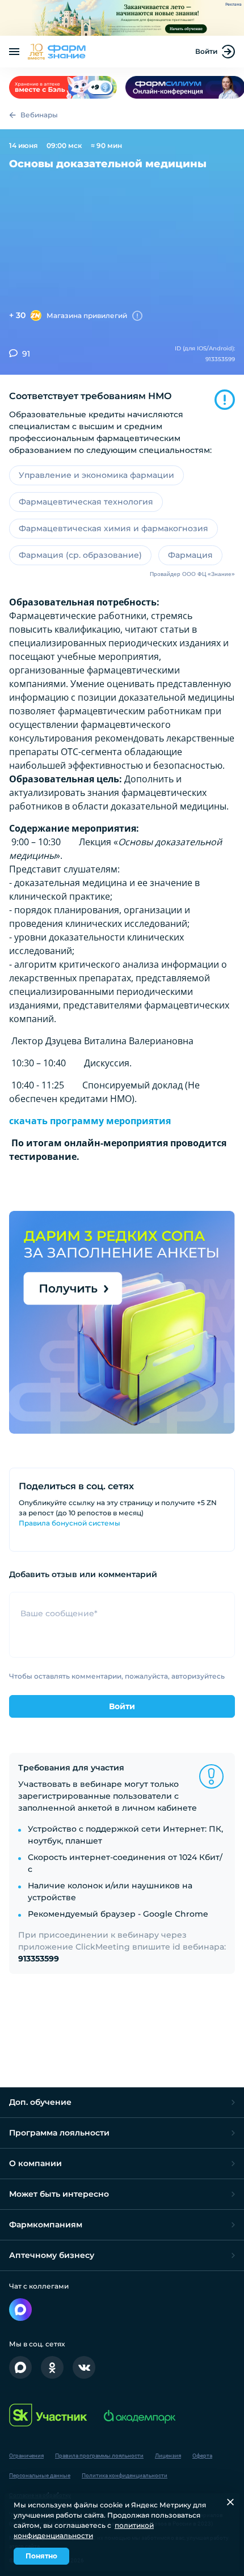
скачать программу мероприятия (90, 1121)
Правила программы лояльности (99, 2456)
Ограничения (26, 2456)
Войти (206, 51)
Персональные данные (40, 2475)
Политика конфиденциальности (125, 2475)
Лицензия (168, 2456)
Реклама (234, 5)
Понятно (41, 2556)
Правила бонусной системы (70, 1523)
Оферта (202, 2456)
